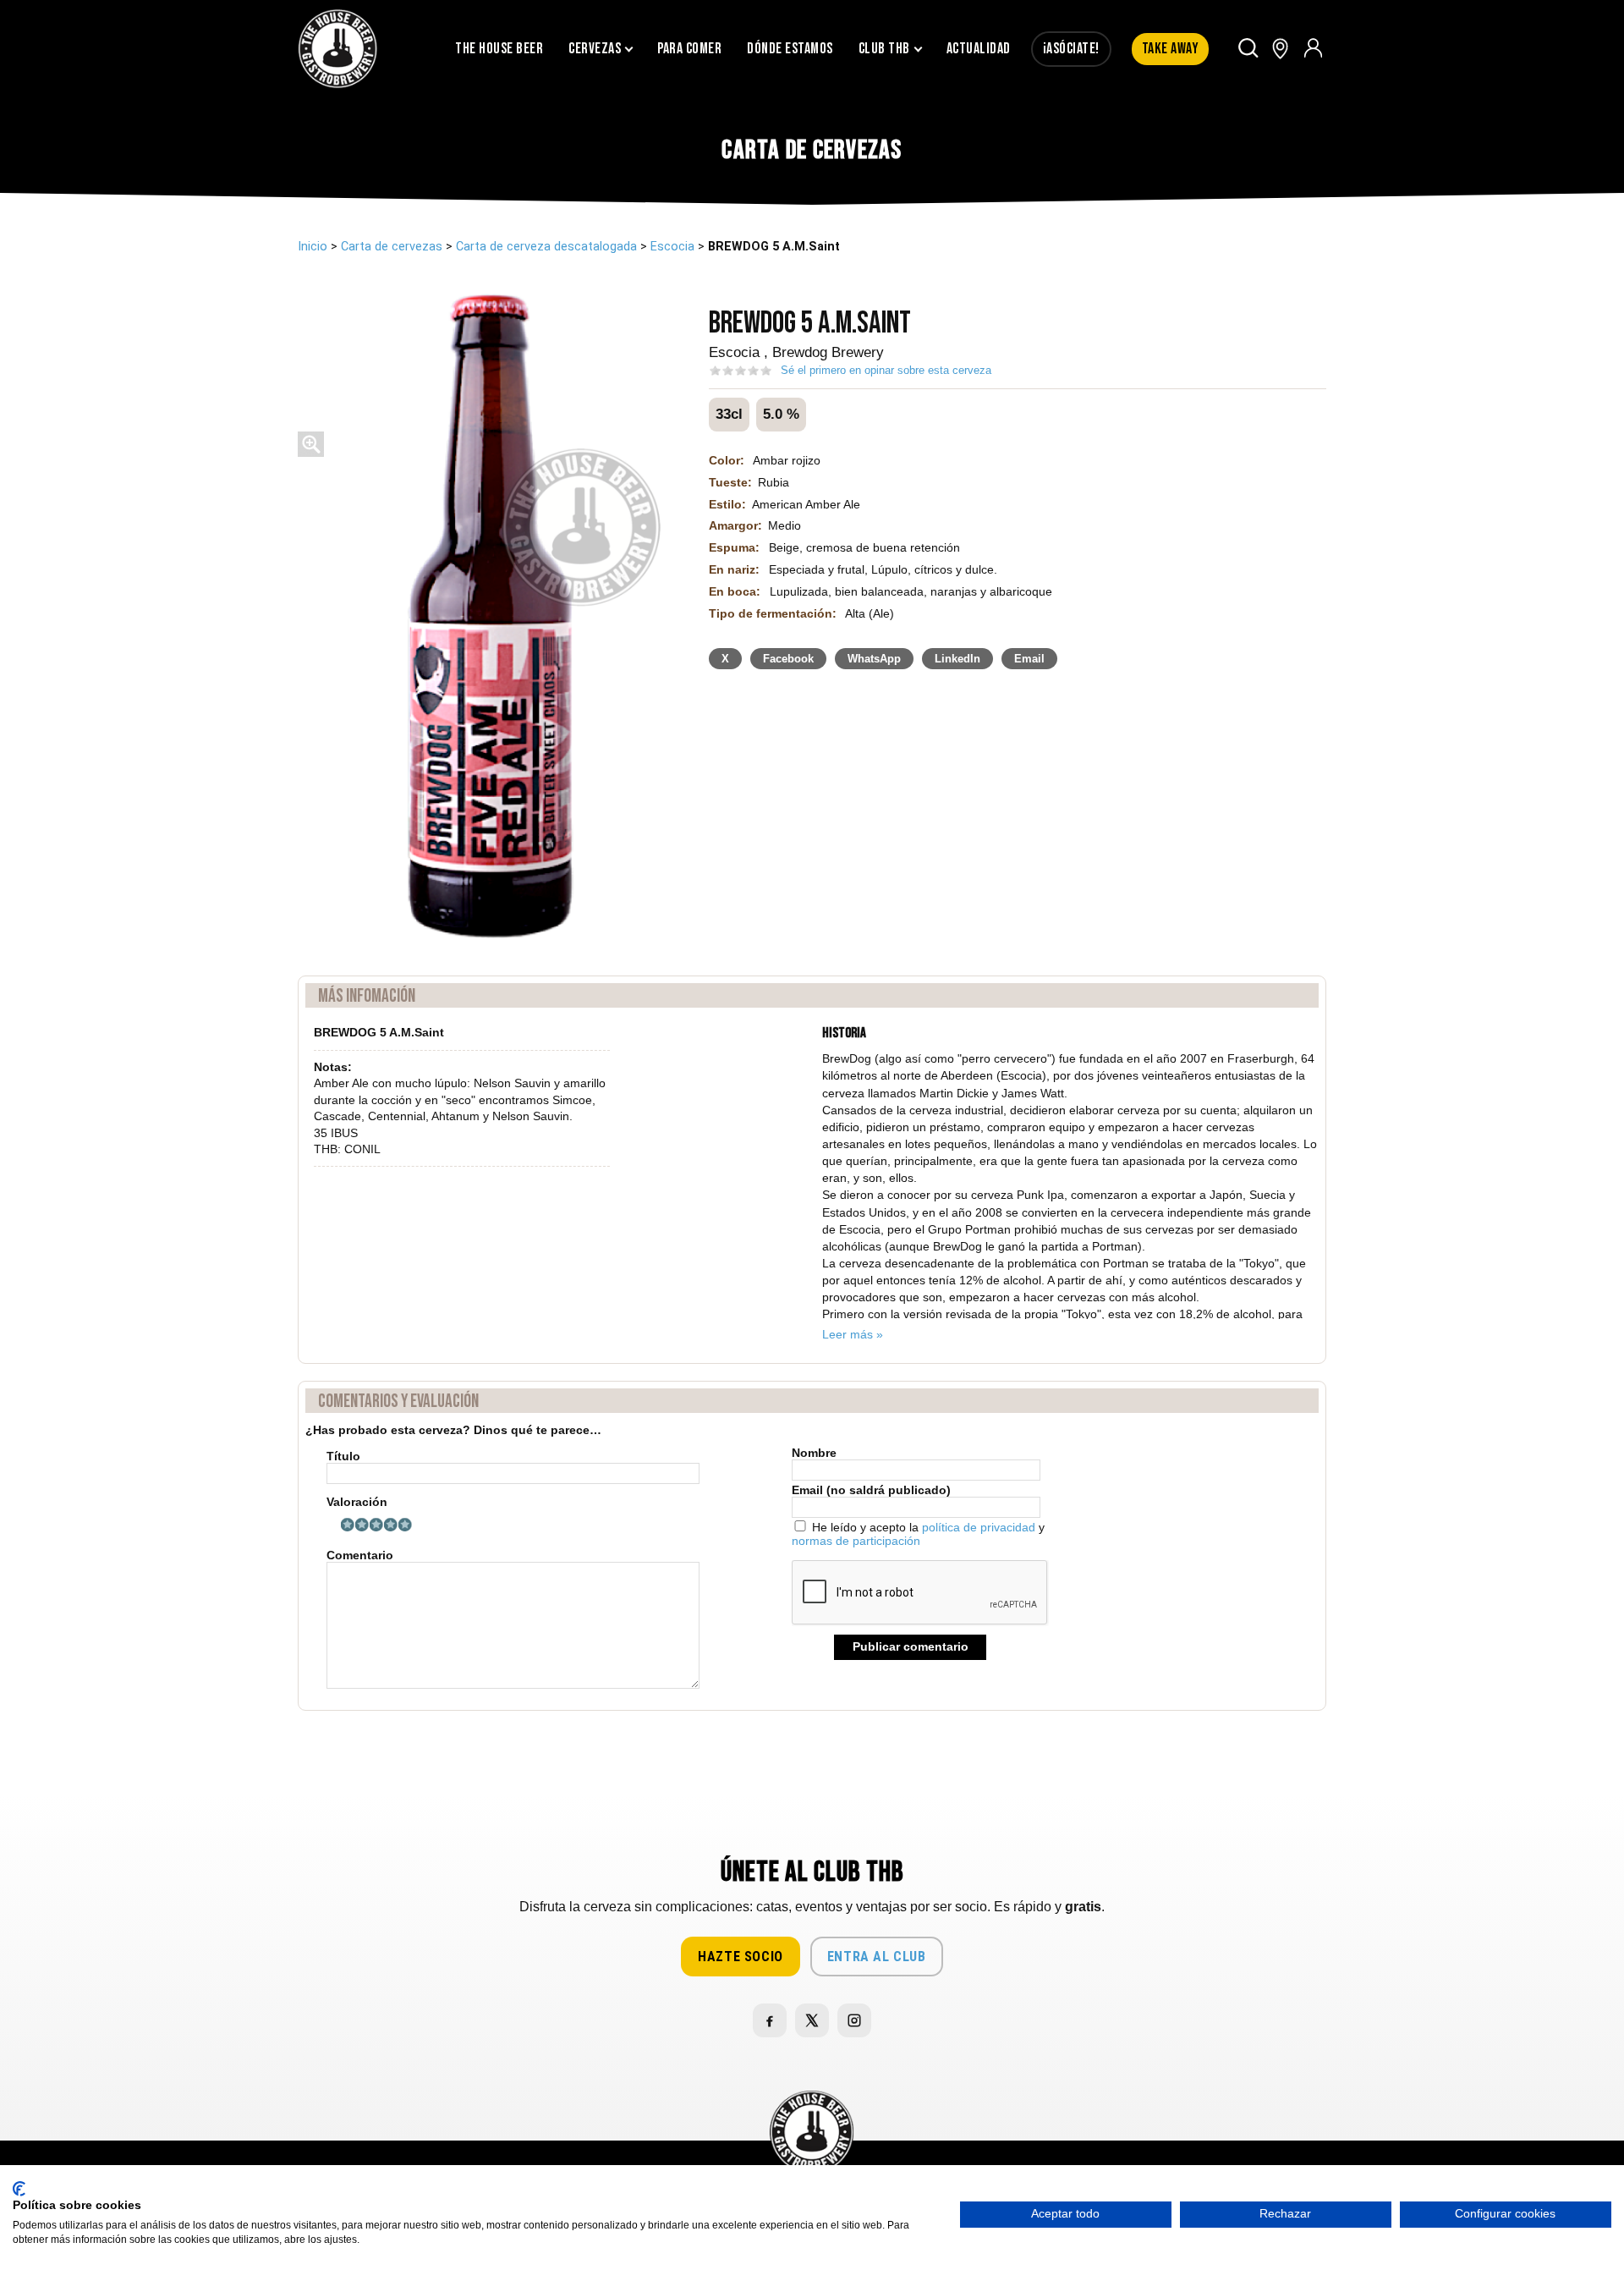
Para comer (689, 49)
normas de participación (856, 1541)
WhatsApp (874, 659)
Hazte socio (741, 1957)
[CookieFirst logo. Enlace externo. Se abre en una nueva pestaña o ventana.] (19, 2189)
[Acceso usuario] (1313, 49)
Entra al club (877, 1957)
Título (343, 1457)
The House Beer (499, 49)
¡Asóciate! (1071, 49)
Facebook (788, 659)
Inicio (313, 247)
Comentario (360, 1555)
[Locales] (1280, 49)
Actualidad (979, 49)
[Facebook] (770, 2020)
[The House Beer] (338, 49)
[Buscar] (1249, 49)
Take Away (1171, 49)
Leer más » (853, 1334)
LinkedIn (957, 659)
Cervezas (595, 49)
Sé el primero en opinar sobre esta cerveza (886, 370)
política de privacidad (979, 1527)
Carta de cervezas (392, 247)
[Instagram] (854, 2020)
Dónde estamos (790, 49)
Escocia (672, 247)
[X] (812, 2020)
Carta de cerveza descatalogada (546, 247)
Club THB (884, 49)
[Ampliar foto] (311, 453)
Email (1029, 659)
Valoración (357, 1502)
